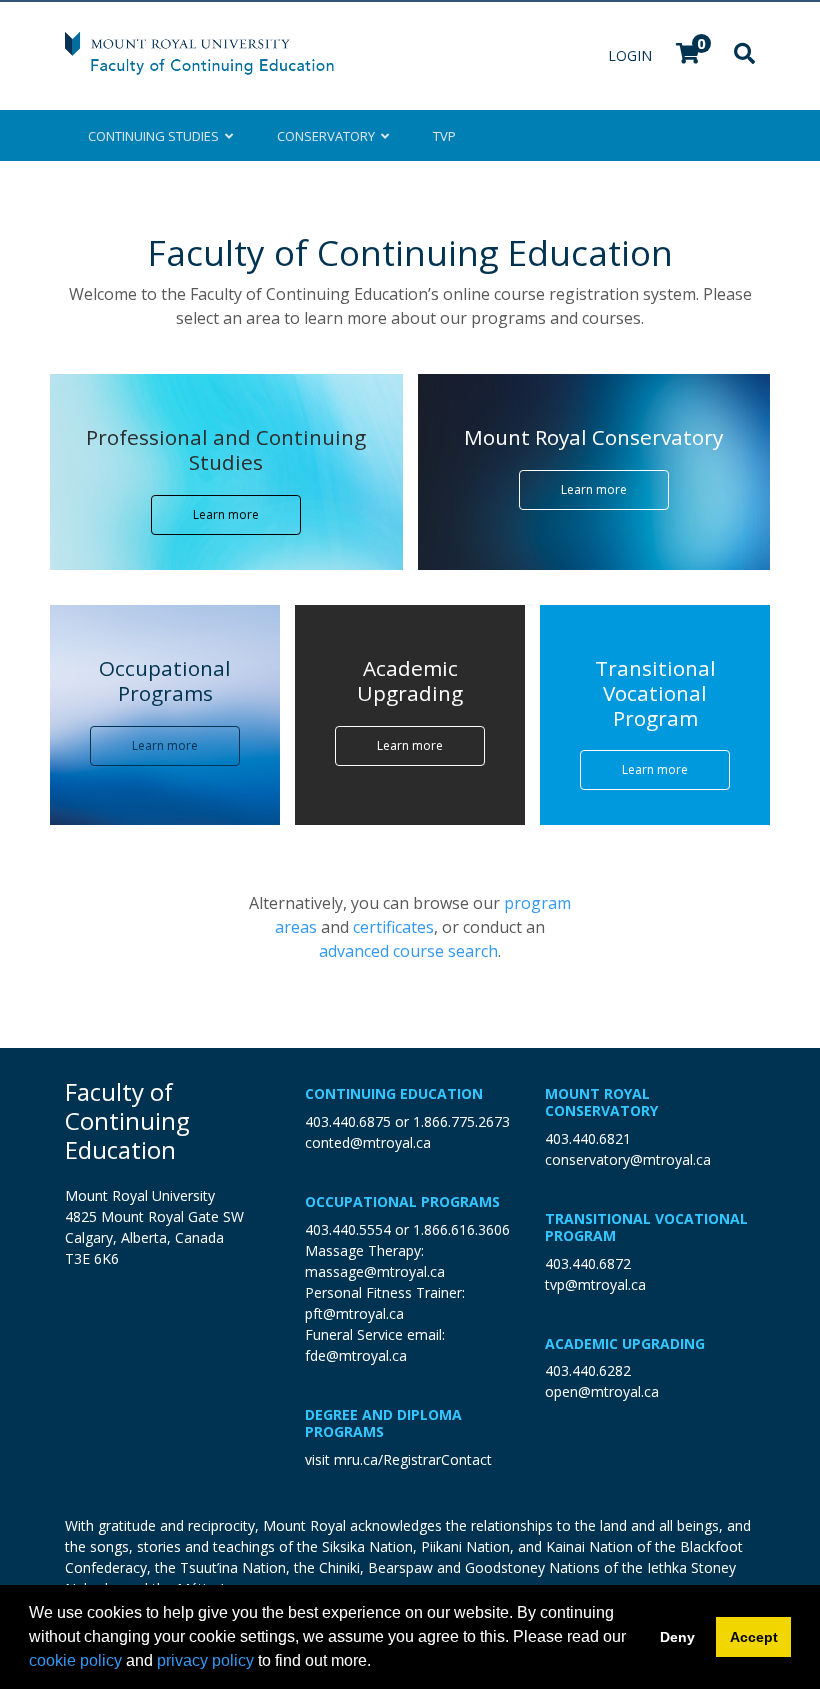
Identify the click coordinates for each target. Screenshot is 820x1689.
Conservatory (329, 136)
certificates (393, 927)
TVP (444, 136)
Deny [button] (677, 1637)
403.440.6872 (588, 1263)
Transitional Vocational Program (646, 1227)
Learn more (226, 514)
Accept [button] (754, 1637)
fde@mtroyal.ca (356, 1355)
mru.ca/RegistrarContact (413, 1459)
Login (632, 55)
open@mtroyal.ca (602, 1391)
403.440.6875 (348, 1121)
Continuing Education (394, 1093)
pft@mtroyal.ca (354, 1313)
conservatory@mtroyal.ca (628, 1159)
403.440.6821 (588, 1138)
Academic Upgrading (625, 1343)
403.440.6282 (588, 1370)
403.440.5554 (348, 1229)
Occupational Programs (402, 1201)
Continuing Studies (156, 136)
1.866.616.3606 (461, 1229)
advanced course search (408, 951)
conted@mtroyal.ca (368, 1142)
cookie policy (75, 1660)
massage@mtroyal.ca (375, 1271)
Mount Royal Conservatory (601, 1102)
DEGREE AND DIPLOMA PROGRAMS (383, 1423)
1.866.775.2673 (461, 1121)
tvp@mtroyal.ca (595, 1284)
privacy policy (205, 1660)
